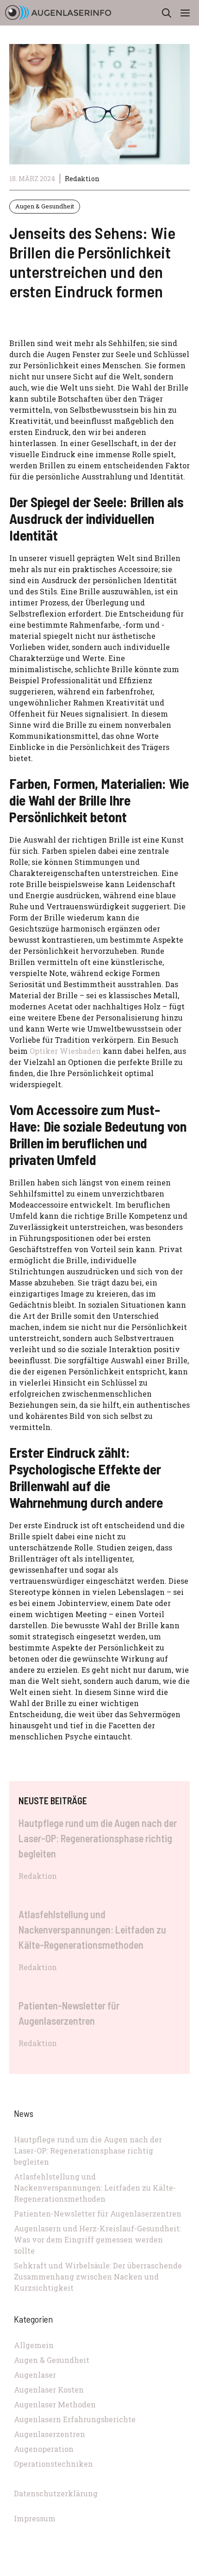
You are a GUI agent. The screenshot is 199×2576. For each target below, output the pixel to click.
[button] (167, 13)
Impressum (35, 2518)
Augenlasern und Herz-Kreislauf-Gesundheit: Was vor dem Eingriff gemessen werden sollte (97, 2239)
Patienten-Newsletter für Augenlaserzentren (98, 2214)
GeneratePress (162, 2571)
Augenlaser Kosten (49, 2390)
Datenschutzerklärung (56, 2493)
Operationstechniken (53, 2464)
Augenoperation (44, 2449)
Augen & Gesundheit (45, 206)
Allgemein (34, 2345)
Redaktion (82, 179)
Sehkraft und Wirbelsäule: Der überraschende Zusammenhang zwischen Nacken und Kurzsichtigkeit (98, 2277)
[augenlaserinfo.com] (58, 13)
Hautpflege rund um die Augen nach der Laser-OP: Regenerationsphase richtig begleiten (98, 1838)
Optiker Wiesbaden (65, 1051)
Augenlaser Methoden (55, 2404)
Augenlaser (35, 2375)
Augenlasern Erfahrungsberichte (75, 2419)
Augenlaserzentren (50, 2434)
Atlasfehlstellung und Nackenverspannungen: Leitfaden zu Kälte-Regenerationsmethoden (92, 1929)
